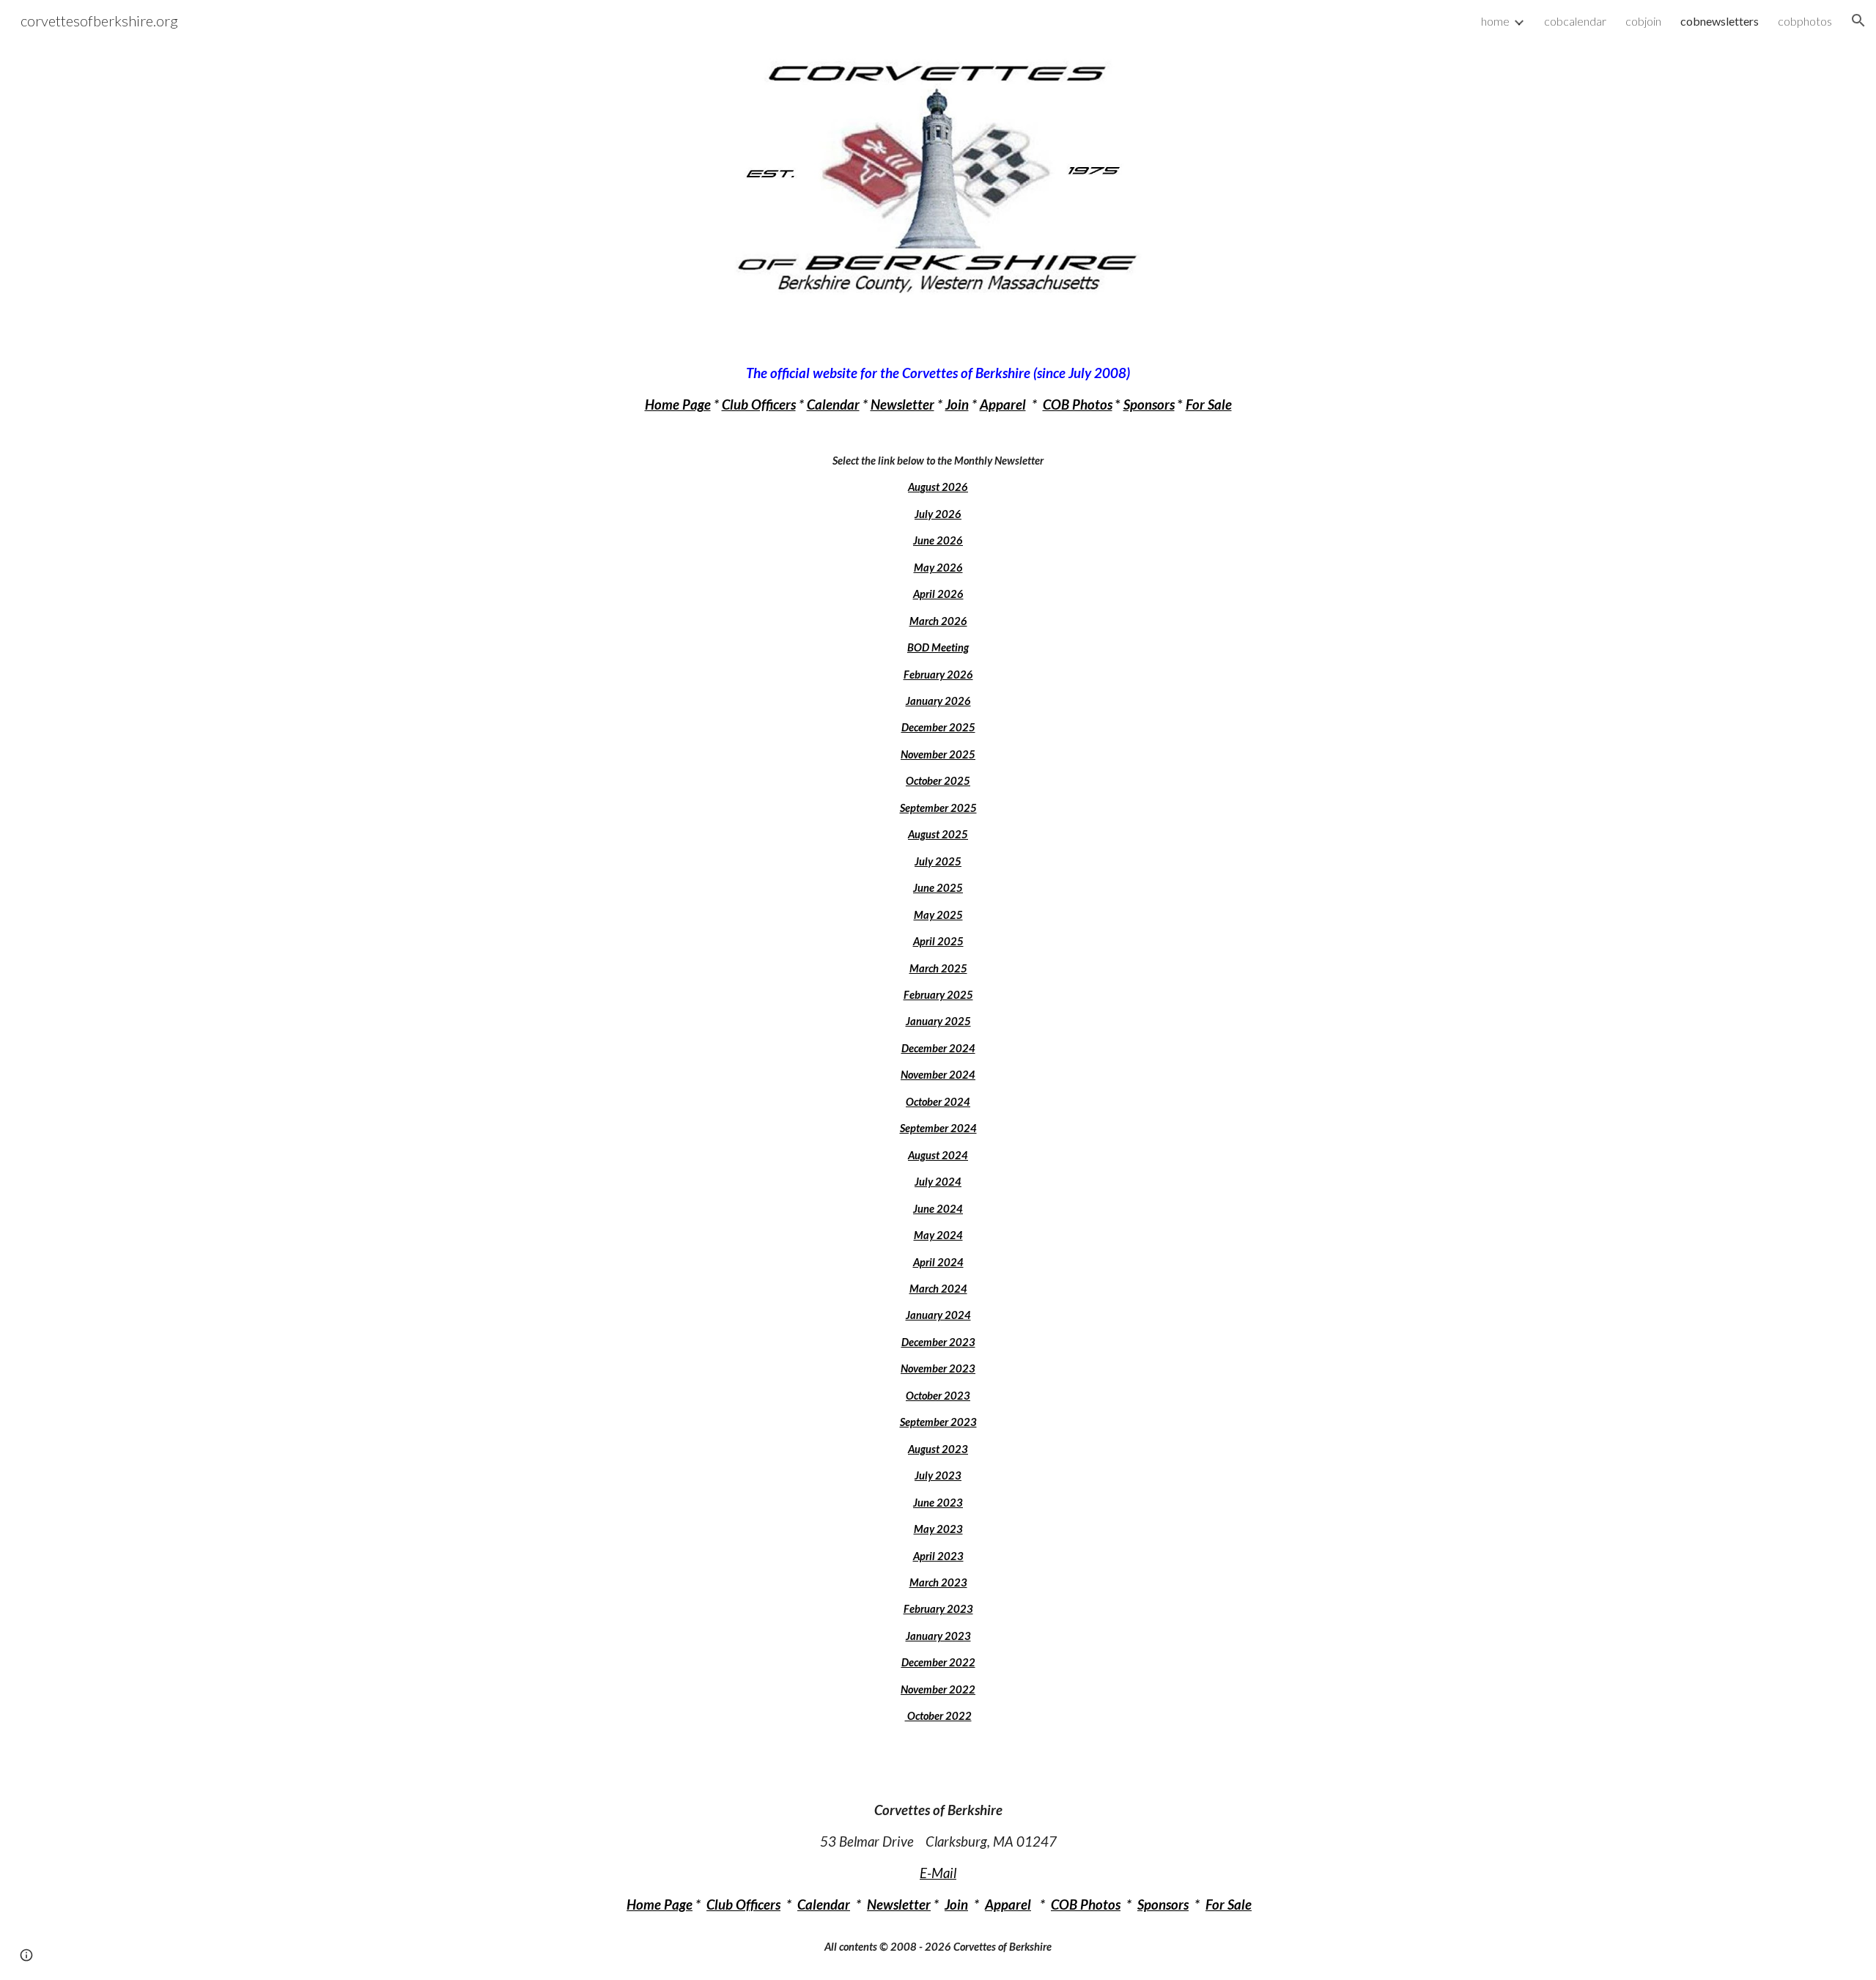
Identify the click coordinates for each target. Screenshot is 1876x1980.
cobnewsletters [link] (1720, 21)
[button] (1858, 21)
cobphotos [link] (1805, 21)
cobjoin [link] (1643, 21)
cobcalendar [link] (1575, 21)
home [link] (1495, 21)
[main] (938, 1044)
